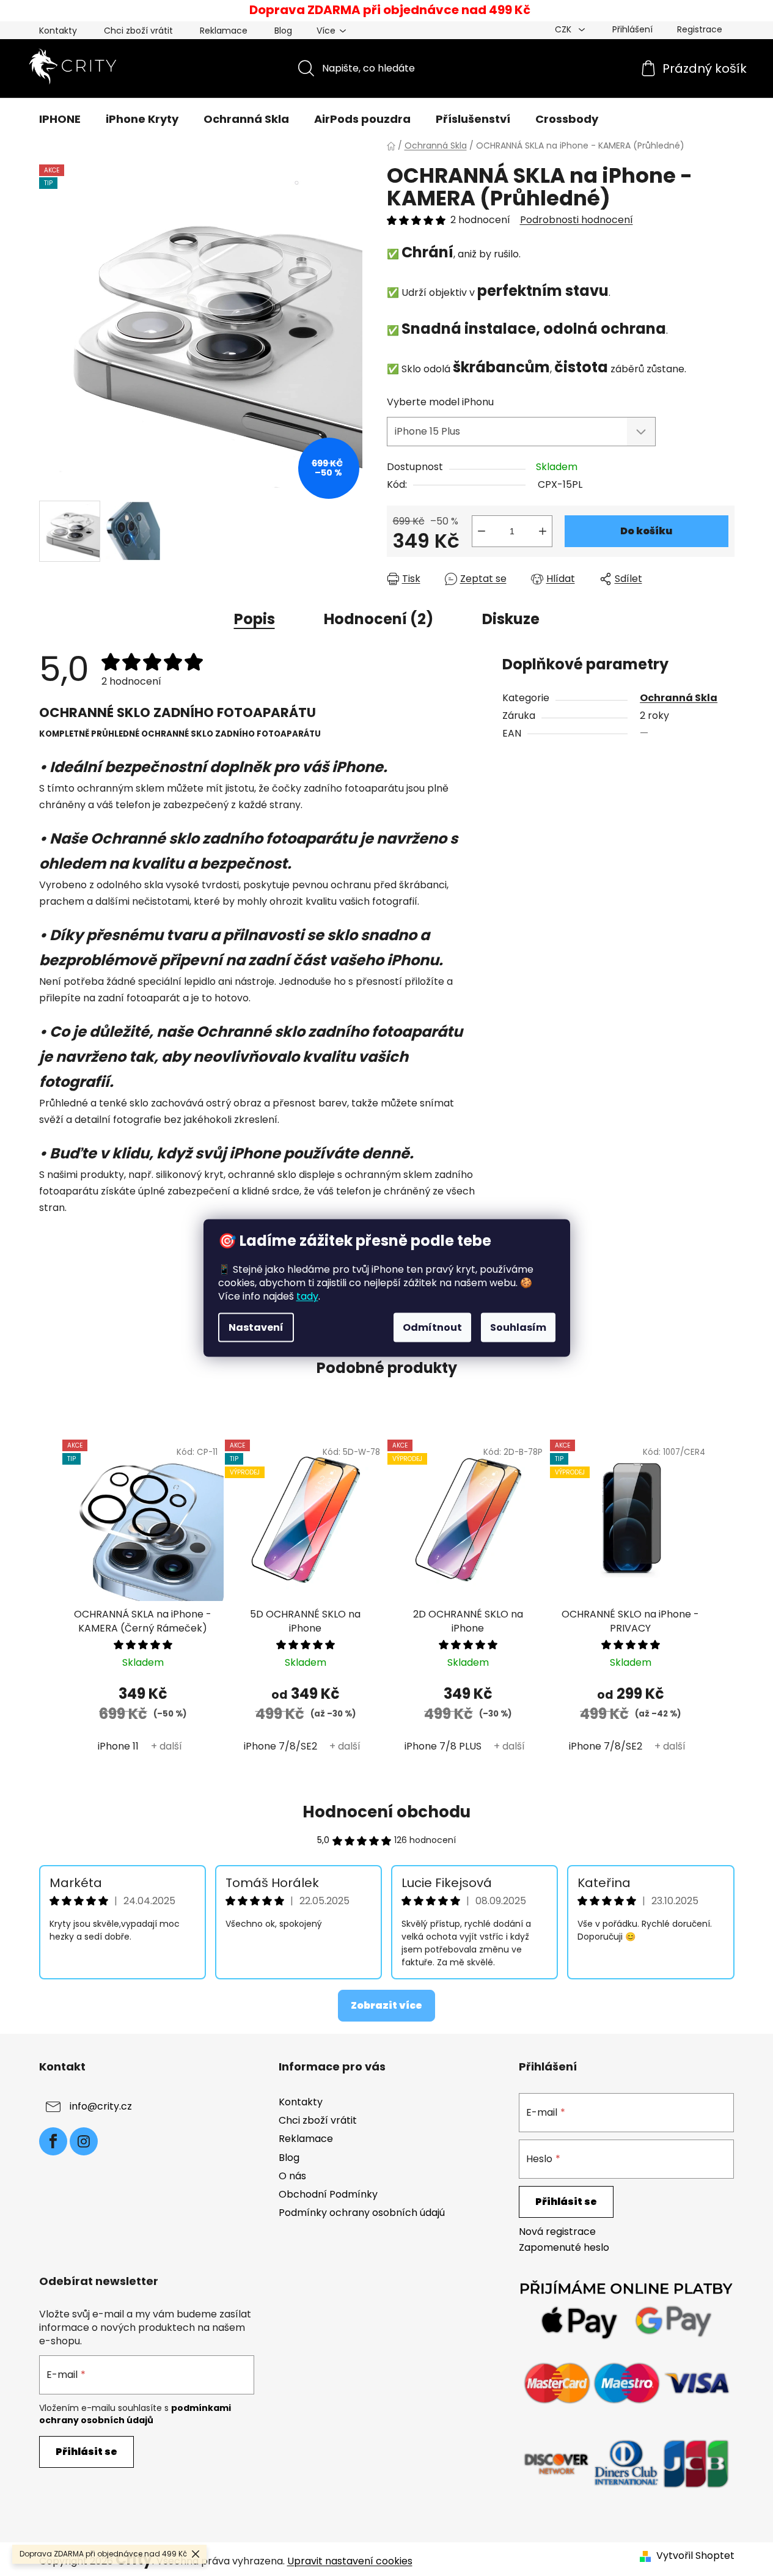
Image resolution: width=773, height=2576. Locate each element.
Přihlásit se (566, 2202)
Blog (283, 31)
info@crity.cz (101, 2106)
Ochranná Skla (679, 698)
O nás (292, 2176)
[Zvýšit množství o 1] (543, 531)
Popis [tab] (255, 619)
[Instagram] (84, 2141)
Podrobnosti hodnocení (577, 220)
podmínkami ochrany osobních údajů (135, 2414)
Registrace (700, 29)
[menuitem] (60, 119)
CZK (564, 29)
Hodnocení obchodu (386, 1812)
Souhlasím (518, 1327)
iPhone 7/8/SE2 (280, 1746)
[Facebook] (53, 2141)
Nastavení (256, 1327)
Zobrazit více (386, 2005)
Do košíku (646, 531)
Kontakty (58, 31)
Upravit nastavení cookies (350, 2561)
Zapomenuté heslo (564, 2248)
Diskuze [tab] (511, 619)
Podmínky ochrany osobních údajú (362, 2213)
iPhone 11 (118, 1746)
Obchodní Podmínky (328, 2194)
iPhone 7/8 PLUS (443, 1746)
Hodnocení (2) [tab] (379, 619)
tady (307, 1296)
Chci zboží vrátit (138, 31)
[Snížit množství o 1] (482, 531)
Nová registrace (557, 2232)
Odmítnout (432, 1327)
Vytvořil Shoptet (695, 2556)
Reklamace (224, 31)
